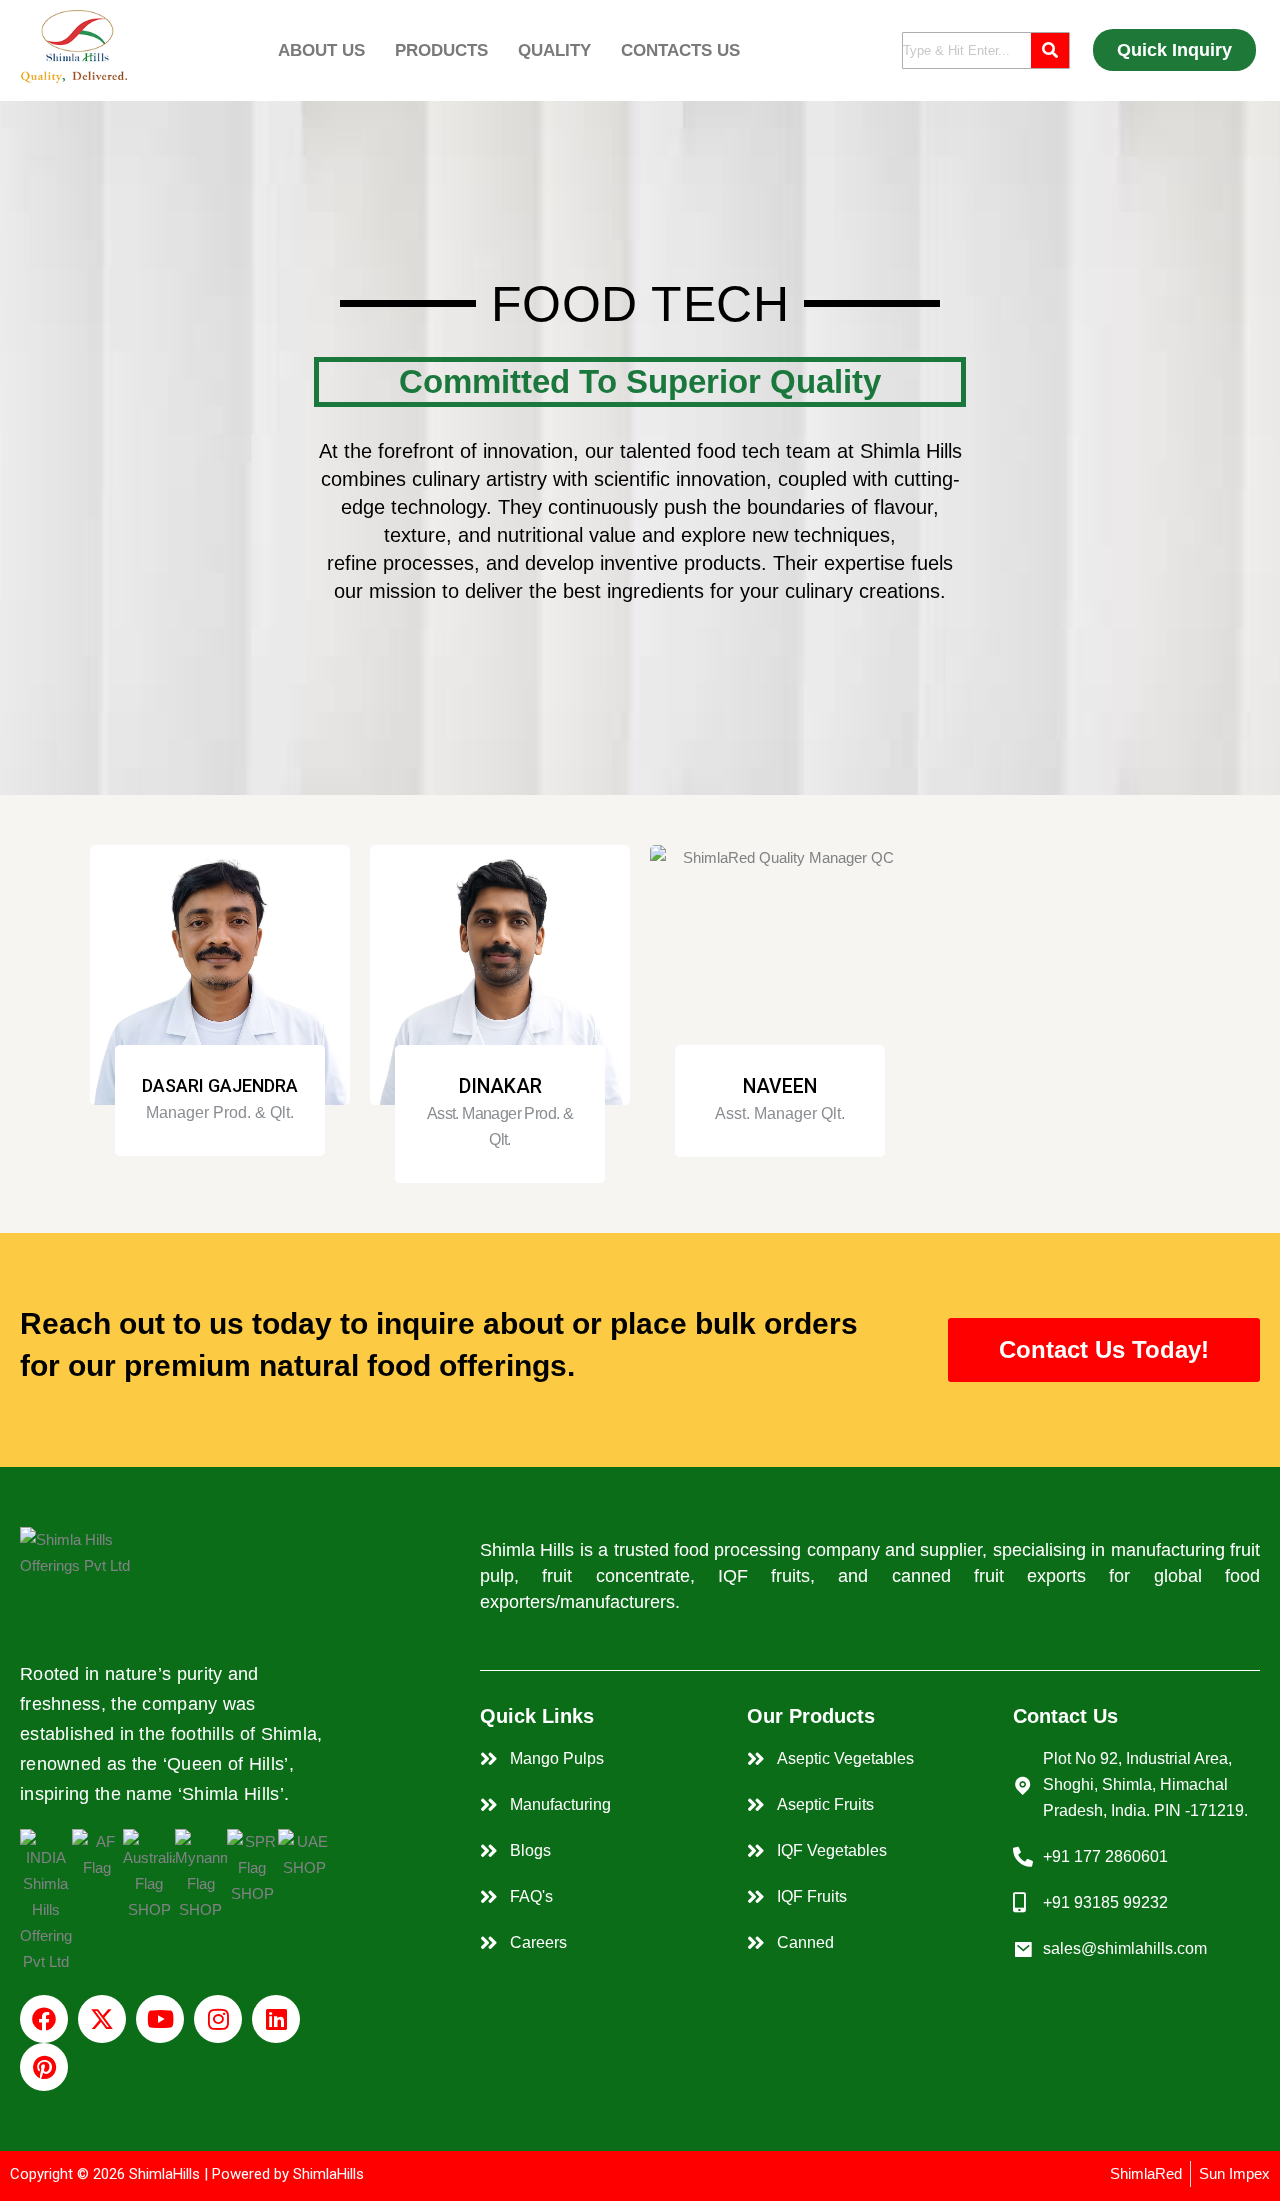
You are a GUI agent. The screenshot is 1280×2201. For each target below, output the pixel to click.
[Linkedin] (276, 2019)
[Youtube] (160, 2019)
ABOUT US (321, 50)
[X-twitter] (102, 2019)
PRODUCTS (441, 50)
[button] (326, 50)
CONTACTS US (680, 50)
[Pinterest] (44, 2067)
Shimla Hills (911, 451)
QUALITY (554, 50)
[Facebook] (44, 2019)
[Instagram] (218, 2019)
